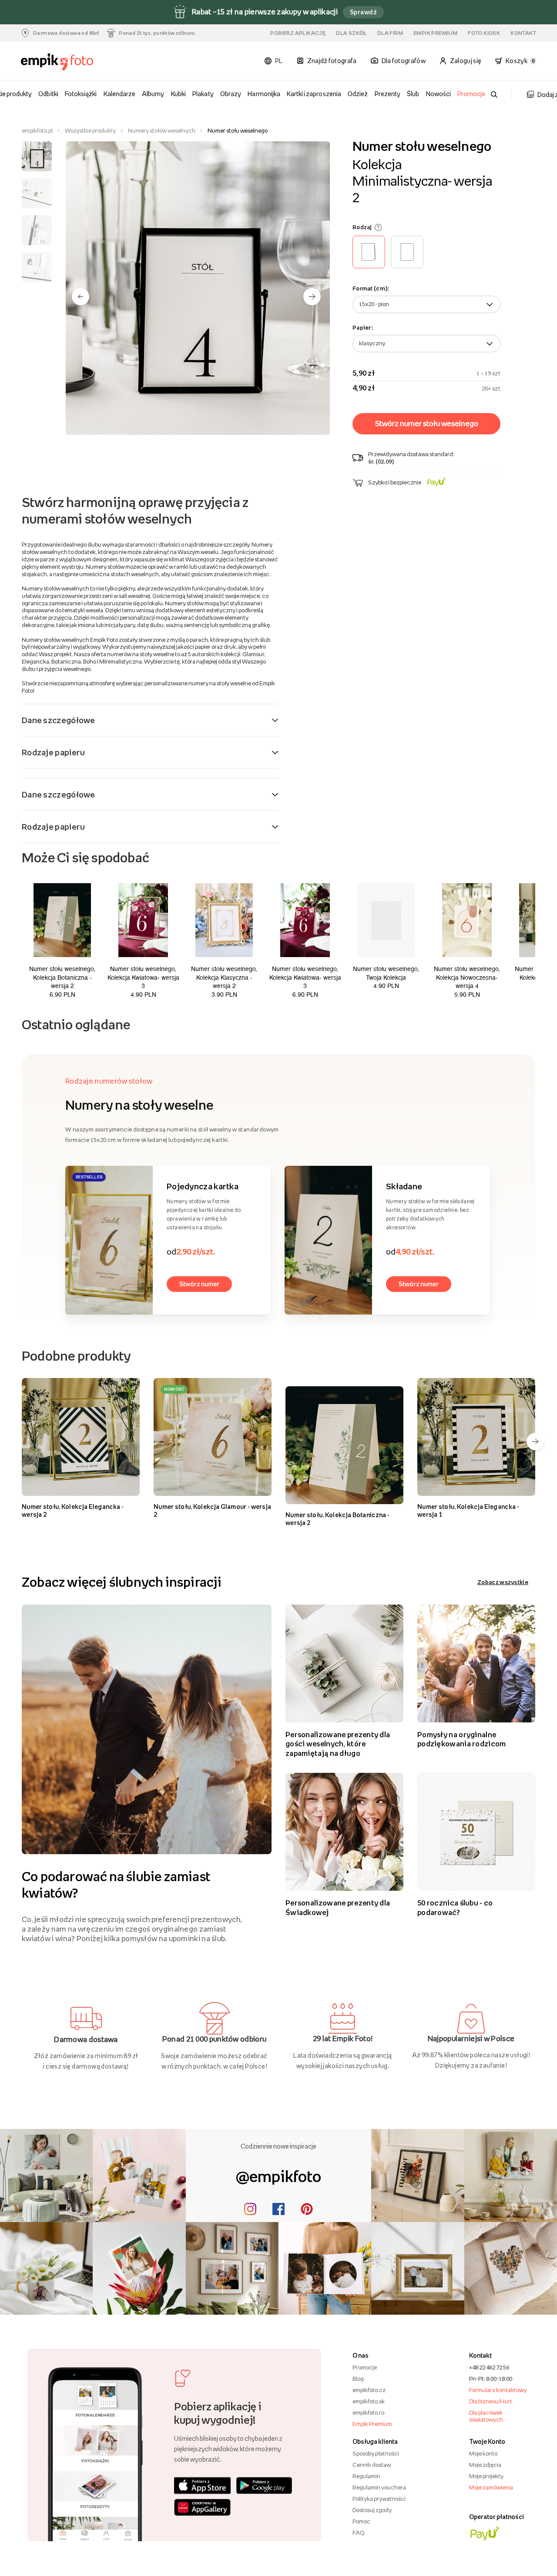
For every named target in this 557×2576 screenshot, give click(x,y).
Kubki (178, 94)
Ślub (413, 94)
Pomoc (361, 2521)
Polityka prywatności (379, 2499)
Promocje (471, 94)
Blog (358, 2379)
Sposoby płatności (376, 2453)
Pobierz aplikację (298, 33)
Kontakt (523, 33)
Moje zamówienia (491, 2487)
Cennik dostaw (372, 2465)
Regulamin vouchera (379, 2487)
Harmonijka (264, 94)
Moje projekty (486, 2476)
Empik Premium (435, 33)
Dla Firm (390, 33)
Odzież (358, 94)
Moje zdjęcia (485, 2465)
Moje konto (483, 2453)
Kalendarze (119, 94)
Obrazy (231, 94)
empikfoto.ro (368, 2412)
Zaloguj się (466, 61)
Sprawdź (363, 12)
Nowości (438, 94)
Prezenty (388, 94)
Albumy (153, 94)
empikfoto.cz (369, 2390)
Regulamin (366, 2476)
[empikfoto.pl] (60, 62)
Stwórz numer (199, 1284)
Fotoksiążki (81, 94)
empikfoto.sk (369, 2401)
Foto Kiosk (484, 33)
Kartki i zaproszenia (314, 94)
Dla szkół (351, 33)
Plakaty (203, 94)
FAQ (358, 2533)
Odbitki (48, 94)
